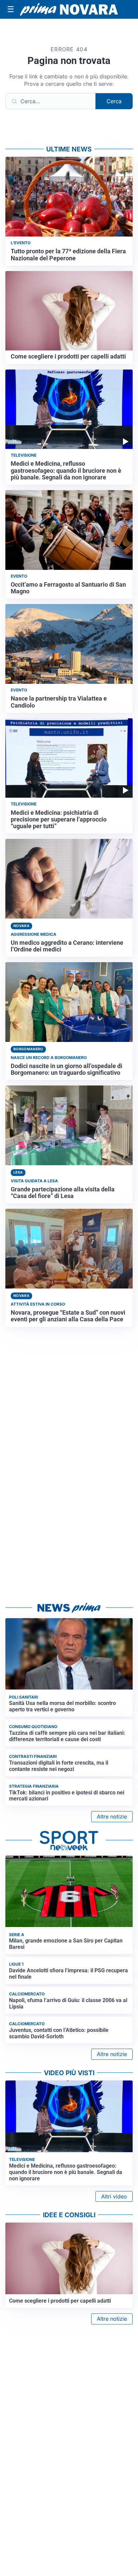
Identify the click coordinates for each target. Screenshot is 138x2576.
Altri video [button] (114, 2196)
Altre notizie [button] (112, 1817)
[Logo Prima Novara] (69, 9)
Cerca (114, 101)
